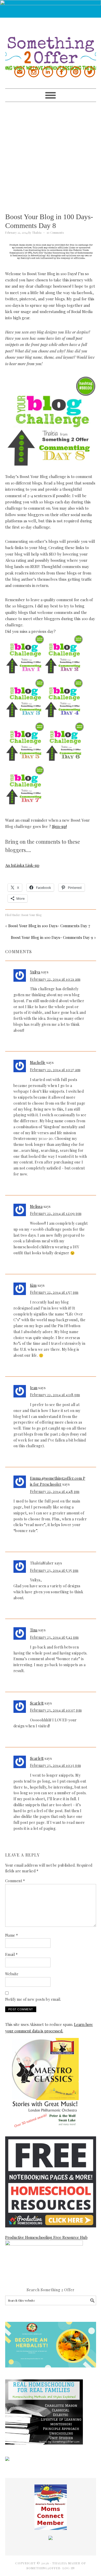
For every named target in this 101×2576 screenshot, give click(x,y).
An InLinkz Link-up (22, 865)
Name (12, 1935)
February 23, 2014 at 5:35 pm (54, 1570)
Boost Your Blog (31, 915)
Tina (34, 1630)
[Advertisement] (51, 153)
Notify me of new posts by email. (33, 1999)
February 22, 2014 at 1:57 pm (54, 1292)
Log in (68, 2568)
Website (12, 1974)
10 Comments (55, 233)
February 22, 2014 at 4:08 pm (55, 1395)
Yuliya (35, 972)
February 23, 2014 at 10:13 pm (56, 1765)
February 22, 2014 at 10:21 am (55, 979)
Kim (33, 1285)
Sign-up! (59, 826)
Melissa (36, 1206)
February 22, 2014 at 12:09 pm (56, 1213)
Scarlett (37, 1703)
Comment (15, 1881)
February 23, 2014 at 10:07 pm (56, 1710)
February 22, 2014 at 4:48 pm (55, 1491)
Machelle (38, 1062)
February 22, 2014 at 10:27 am (55, 1070)
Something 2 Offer (51, 44)
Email (12, 1954)
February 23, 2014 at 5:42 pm (54, 1637)
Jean (34, 1388)
